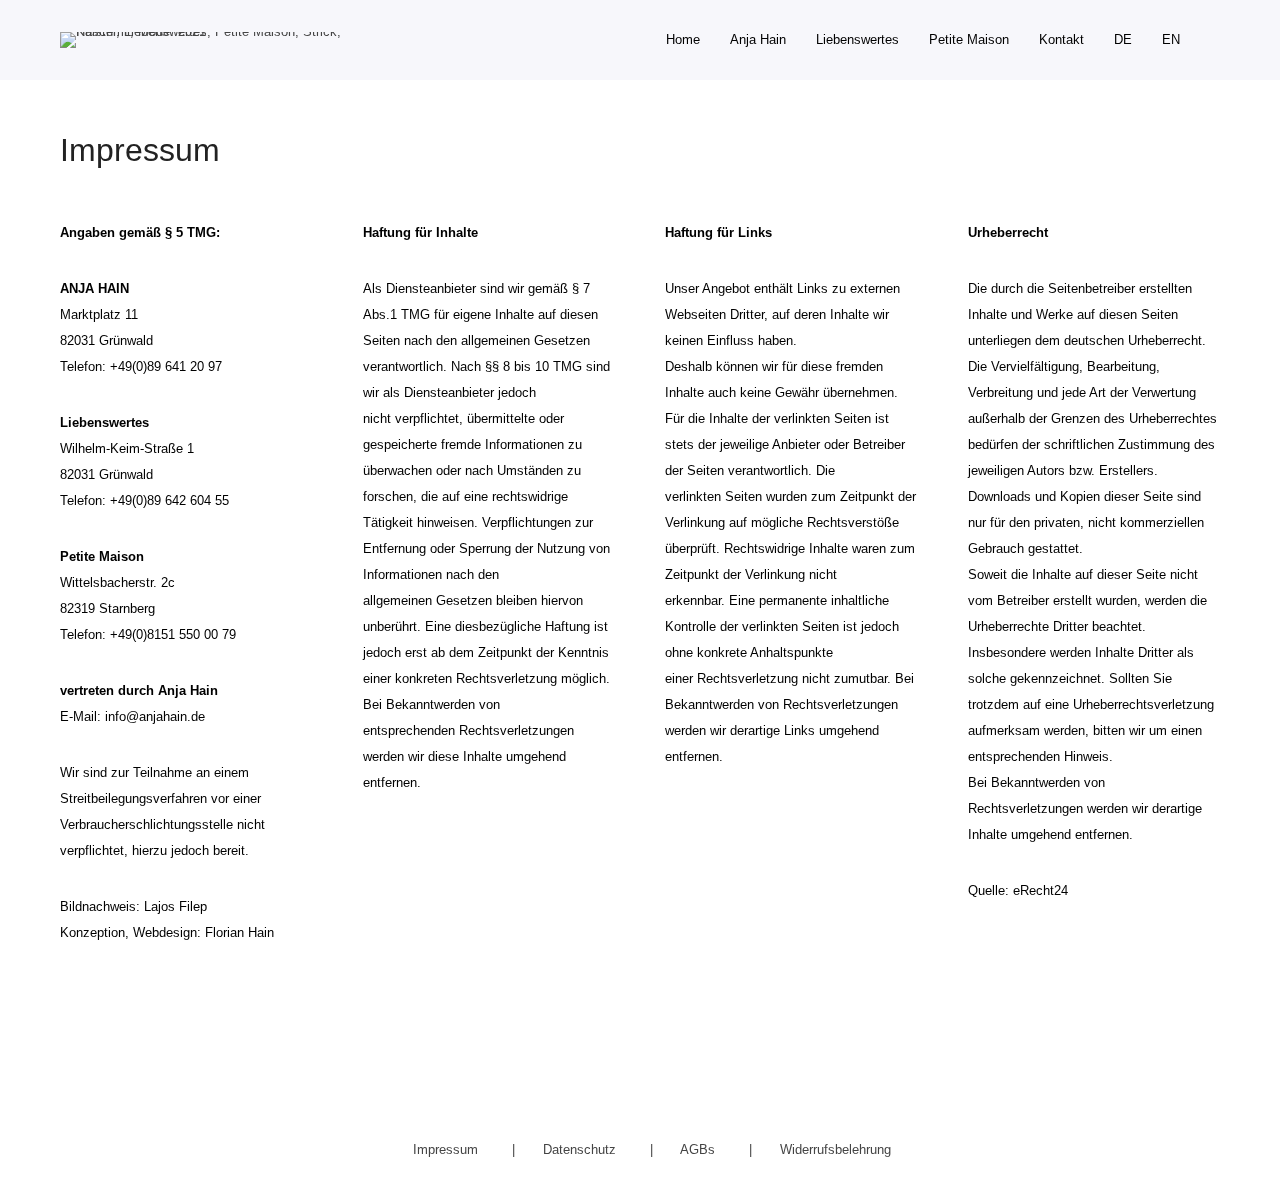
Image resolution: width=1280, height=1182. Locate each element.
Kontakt (1061, 39)
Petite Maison (969, 39)
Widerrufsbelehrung (835, 1149)
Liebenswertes (857, 39)
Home (683, 39)
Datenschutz (581, 1149)
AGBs (699, 1149)
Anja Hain (758, 39)
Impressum (447, 1149)
